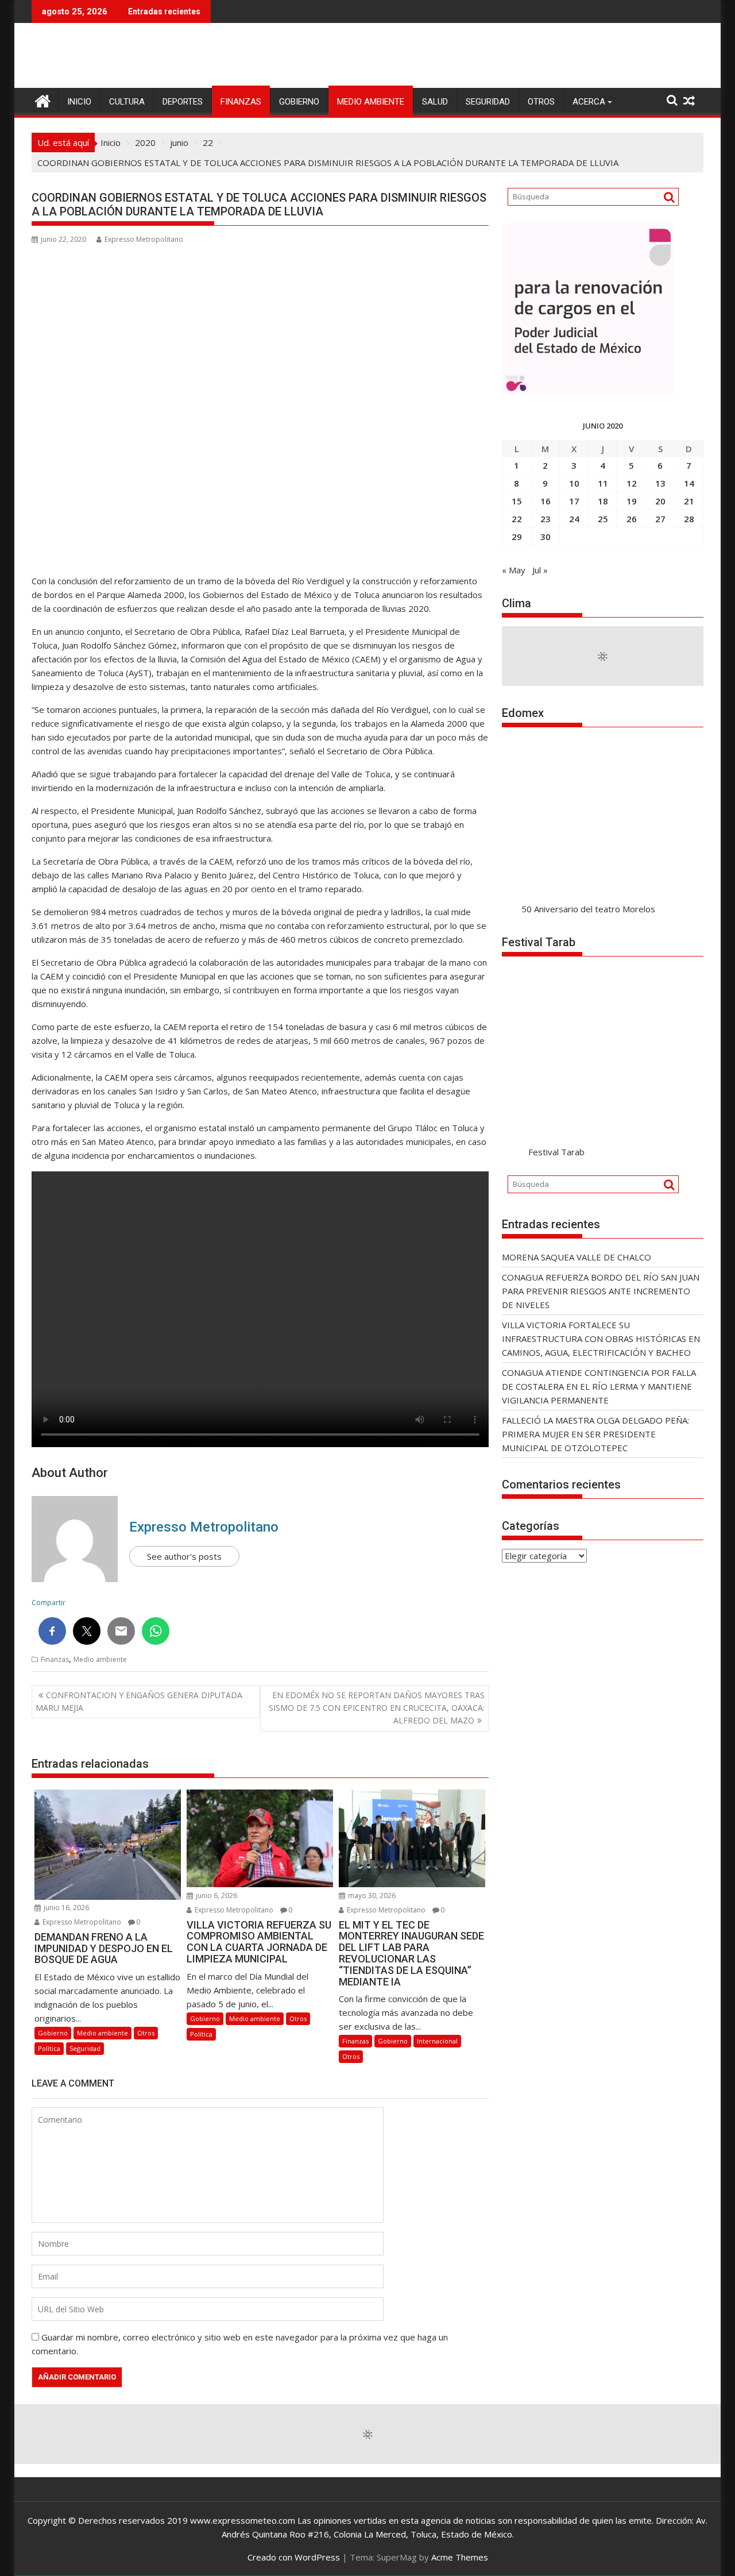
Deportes (183, 102)
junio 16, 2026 (65, 1908)
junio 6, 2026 (216, 1896)
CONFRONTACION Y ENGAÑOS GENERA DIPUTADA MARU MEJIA (139, 1701)
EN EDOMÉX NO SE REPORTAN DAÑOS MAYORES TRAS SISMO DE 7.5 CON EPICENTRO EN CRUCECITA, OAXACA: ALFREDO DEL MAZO (377, 1708)
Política (49, 2048)
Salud (435, 102)
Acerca (589, 102)
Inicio (79, 102)
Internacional (437, 2041)
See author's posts (184, 1556)
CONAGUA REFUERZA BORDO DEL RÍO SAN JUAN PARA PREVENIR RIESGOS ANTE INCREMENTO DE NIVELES (601, 1291)
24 (574, 519)
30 (546, 537)
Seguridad (488, 102)
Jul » (540, 570)
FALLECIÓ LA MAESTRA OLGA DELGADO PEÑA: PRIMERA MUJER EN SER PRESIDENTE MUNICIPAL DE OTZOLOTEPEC (595, 1434)
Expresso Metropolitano (144, 239)
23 (546, 519)
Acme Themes (460, 2557)
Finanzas (241, 102)
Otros (541, 102)
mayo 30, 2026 (371, 1896)
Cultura (127, 102)
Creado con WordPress (294, 2557)
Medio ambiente (371, 102)
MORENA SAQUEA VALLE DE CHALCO (577, 1257)
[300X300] (588, 392)
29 (517, 537)
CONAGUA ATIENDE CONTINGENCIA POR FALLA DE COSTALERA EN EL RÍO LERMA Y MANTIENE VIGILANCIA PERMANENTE (599, 1386)
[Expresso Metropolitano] (43, 100)
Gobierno (299, 102)
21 (689, 501)
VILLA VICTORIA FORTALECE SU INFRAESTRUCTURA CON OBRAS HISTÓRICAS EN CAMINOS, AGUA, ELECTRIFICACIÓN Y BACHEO (601, 1339)
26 (632, 519)
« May (514, 570)
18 (603, 501)
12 (632, 483)
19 (632, 501)
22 (517, 519)
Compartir (49, 1603)
